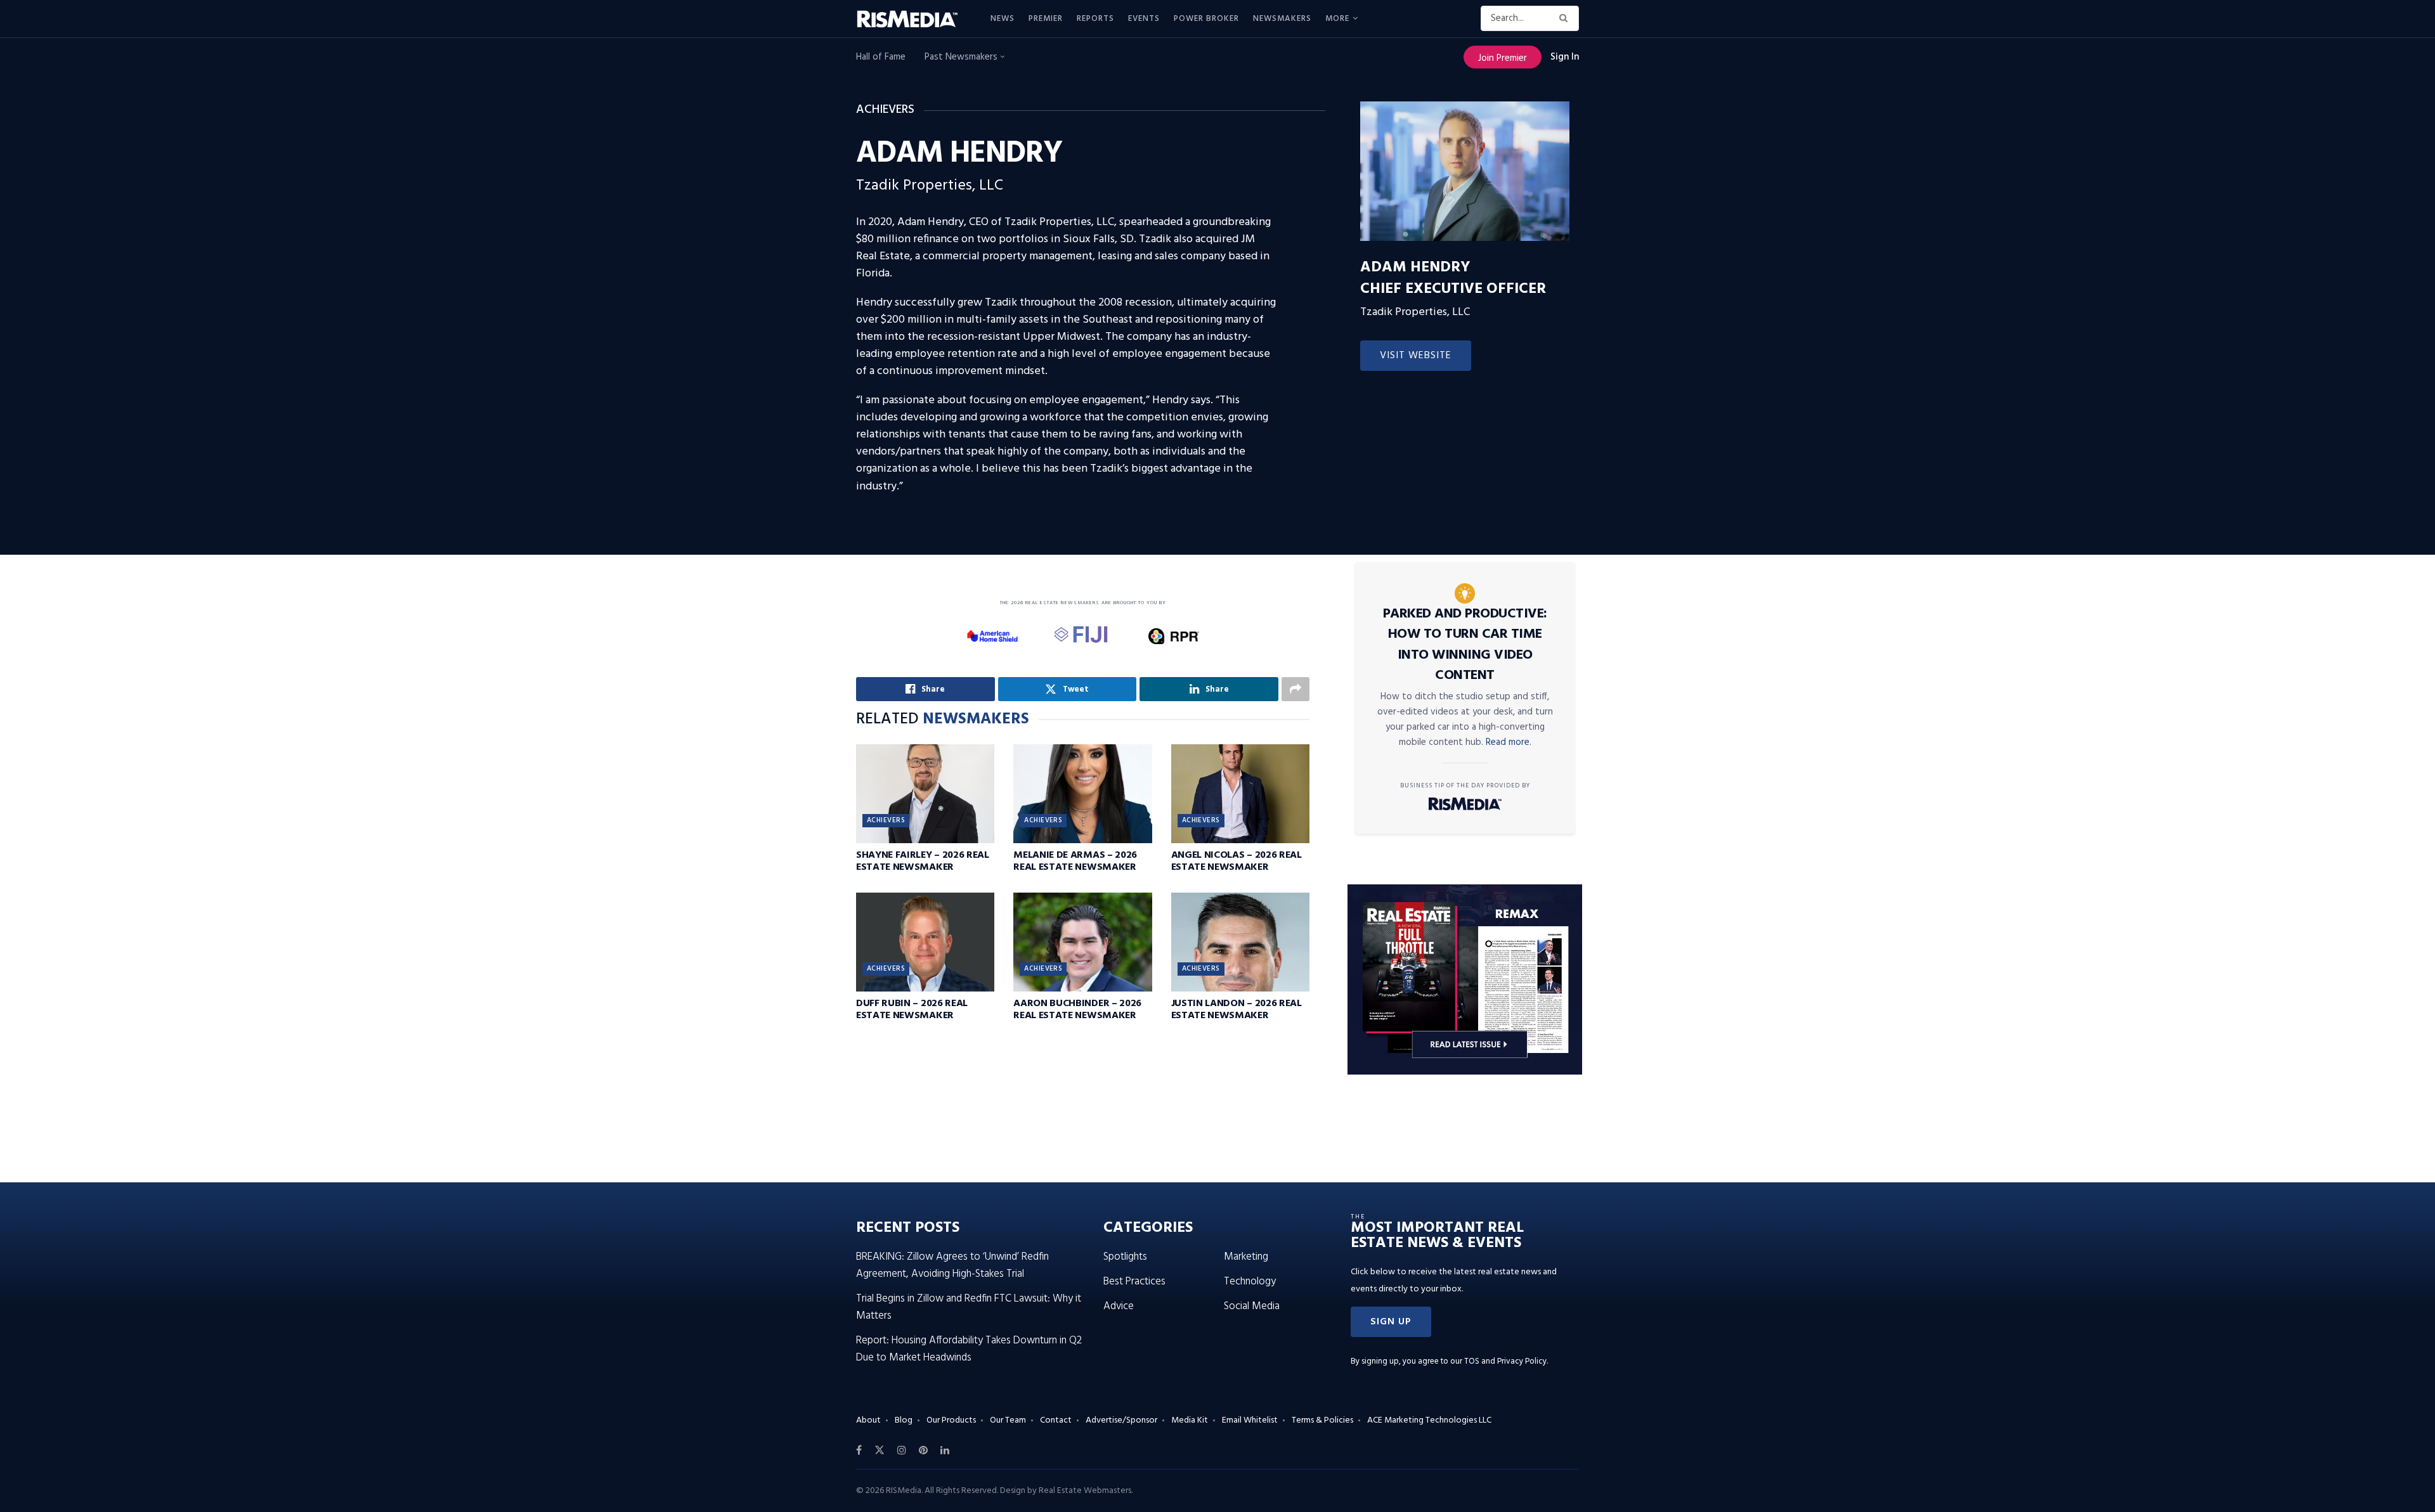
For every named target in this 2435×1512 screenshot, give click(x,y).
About (868, 1420)
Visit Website (1416, 356)
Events (1144, 19)
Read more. (1509, 742)
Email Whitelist (1250, 1420)
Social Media (1252, 1306)
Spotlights (1125, 1257)
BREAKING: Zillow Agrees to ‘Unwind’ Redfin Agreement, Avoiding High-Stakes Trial (952, 1265)
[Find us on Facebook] (859, 1451)
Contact (1056, 1420)
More (1337, 19)
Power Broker (1206, 19)
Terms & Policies (1322, 1420)
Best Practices (1134, 1282)
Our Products (951, 1420)
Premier (1046, 19)
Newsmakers (1282, 19)
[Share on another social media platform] (1295, 689)
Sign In (1565, 57)
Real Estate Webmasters (1085, 1491)
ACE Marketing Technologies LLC (1429, 1420)
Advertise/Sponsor (1121, 1420)
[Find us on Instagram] (902, 1451)
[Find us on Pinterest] (923, 1451)
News (1003, 19)
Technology (1250, 1282)
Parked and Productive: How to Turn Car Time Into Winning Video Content (1465, 645)
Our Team (1008, 1420)
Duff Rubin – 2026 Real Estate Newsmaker (912, 1010)
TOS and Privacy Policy (1505, 1361)
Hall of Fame (881, 57)
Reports (1095, 19)
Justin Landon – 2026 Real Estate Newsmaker (1237, 1010)
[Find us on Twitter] (880, 1451)
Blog (904, 1420)
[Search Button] (1566, 18)
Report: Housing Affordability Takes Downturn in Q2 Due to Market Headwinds (969, 1349)
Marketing (1246, 1257)
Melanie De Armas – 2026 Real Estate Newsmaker (1075, 861)
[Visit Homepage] (914, 19)
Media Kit (1190, 1420)
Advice (1119, 1306)
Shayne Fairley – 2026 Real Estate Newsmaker (923, 861)
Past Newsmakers (962, 57)
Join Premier (1503, 58)
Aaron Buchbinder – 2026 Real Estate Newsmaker (1077, 1010)
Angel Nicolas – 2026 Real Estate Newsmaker (1237, 861)
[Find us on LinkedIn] (945, 1451)
